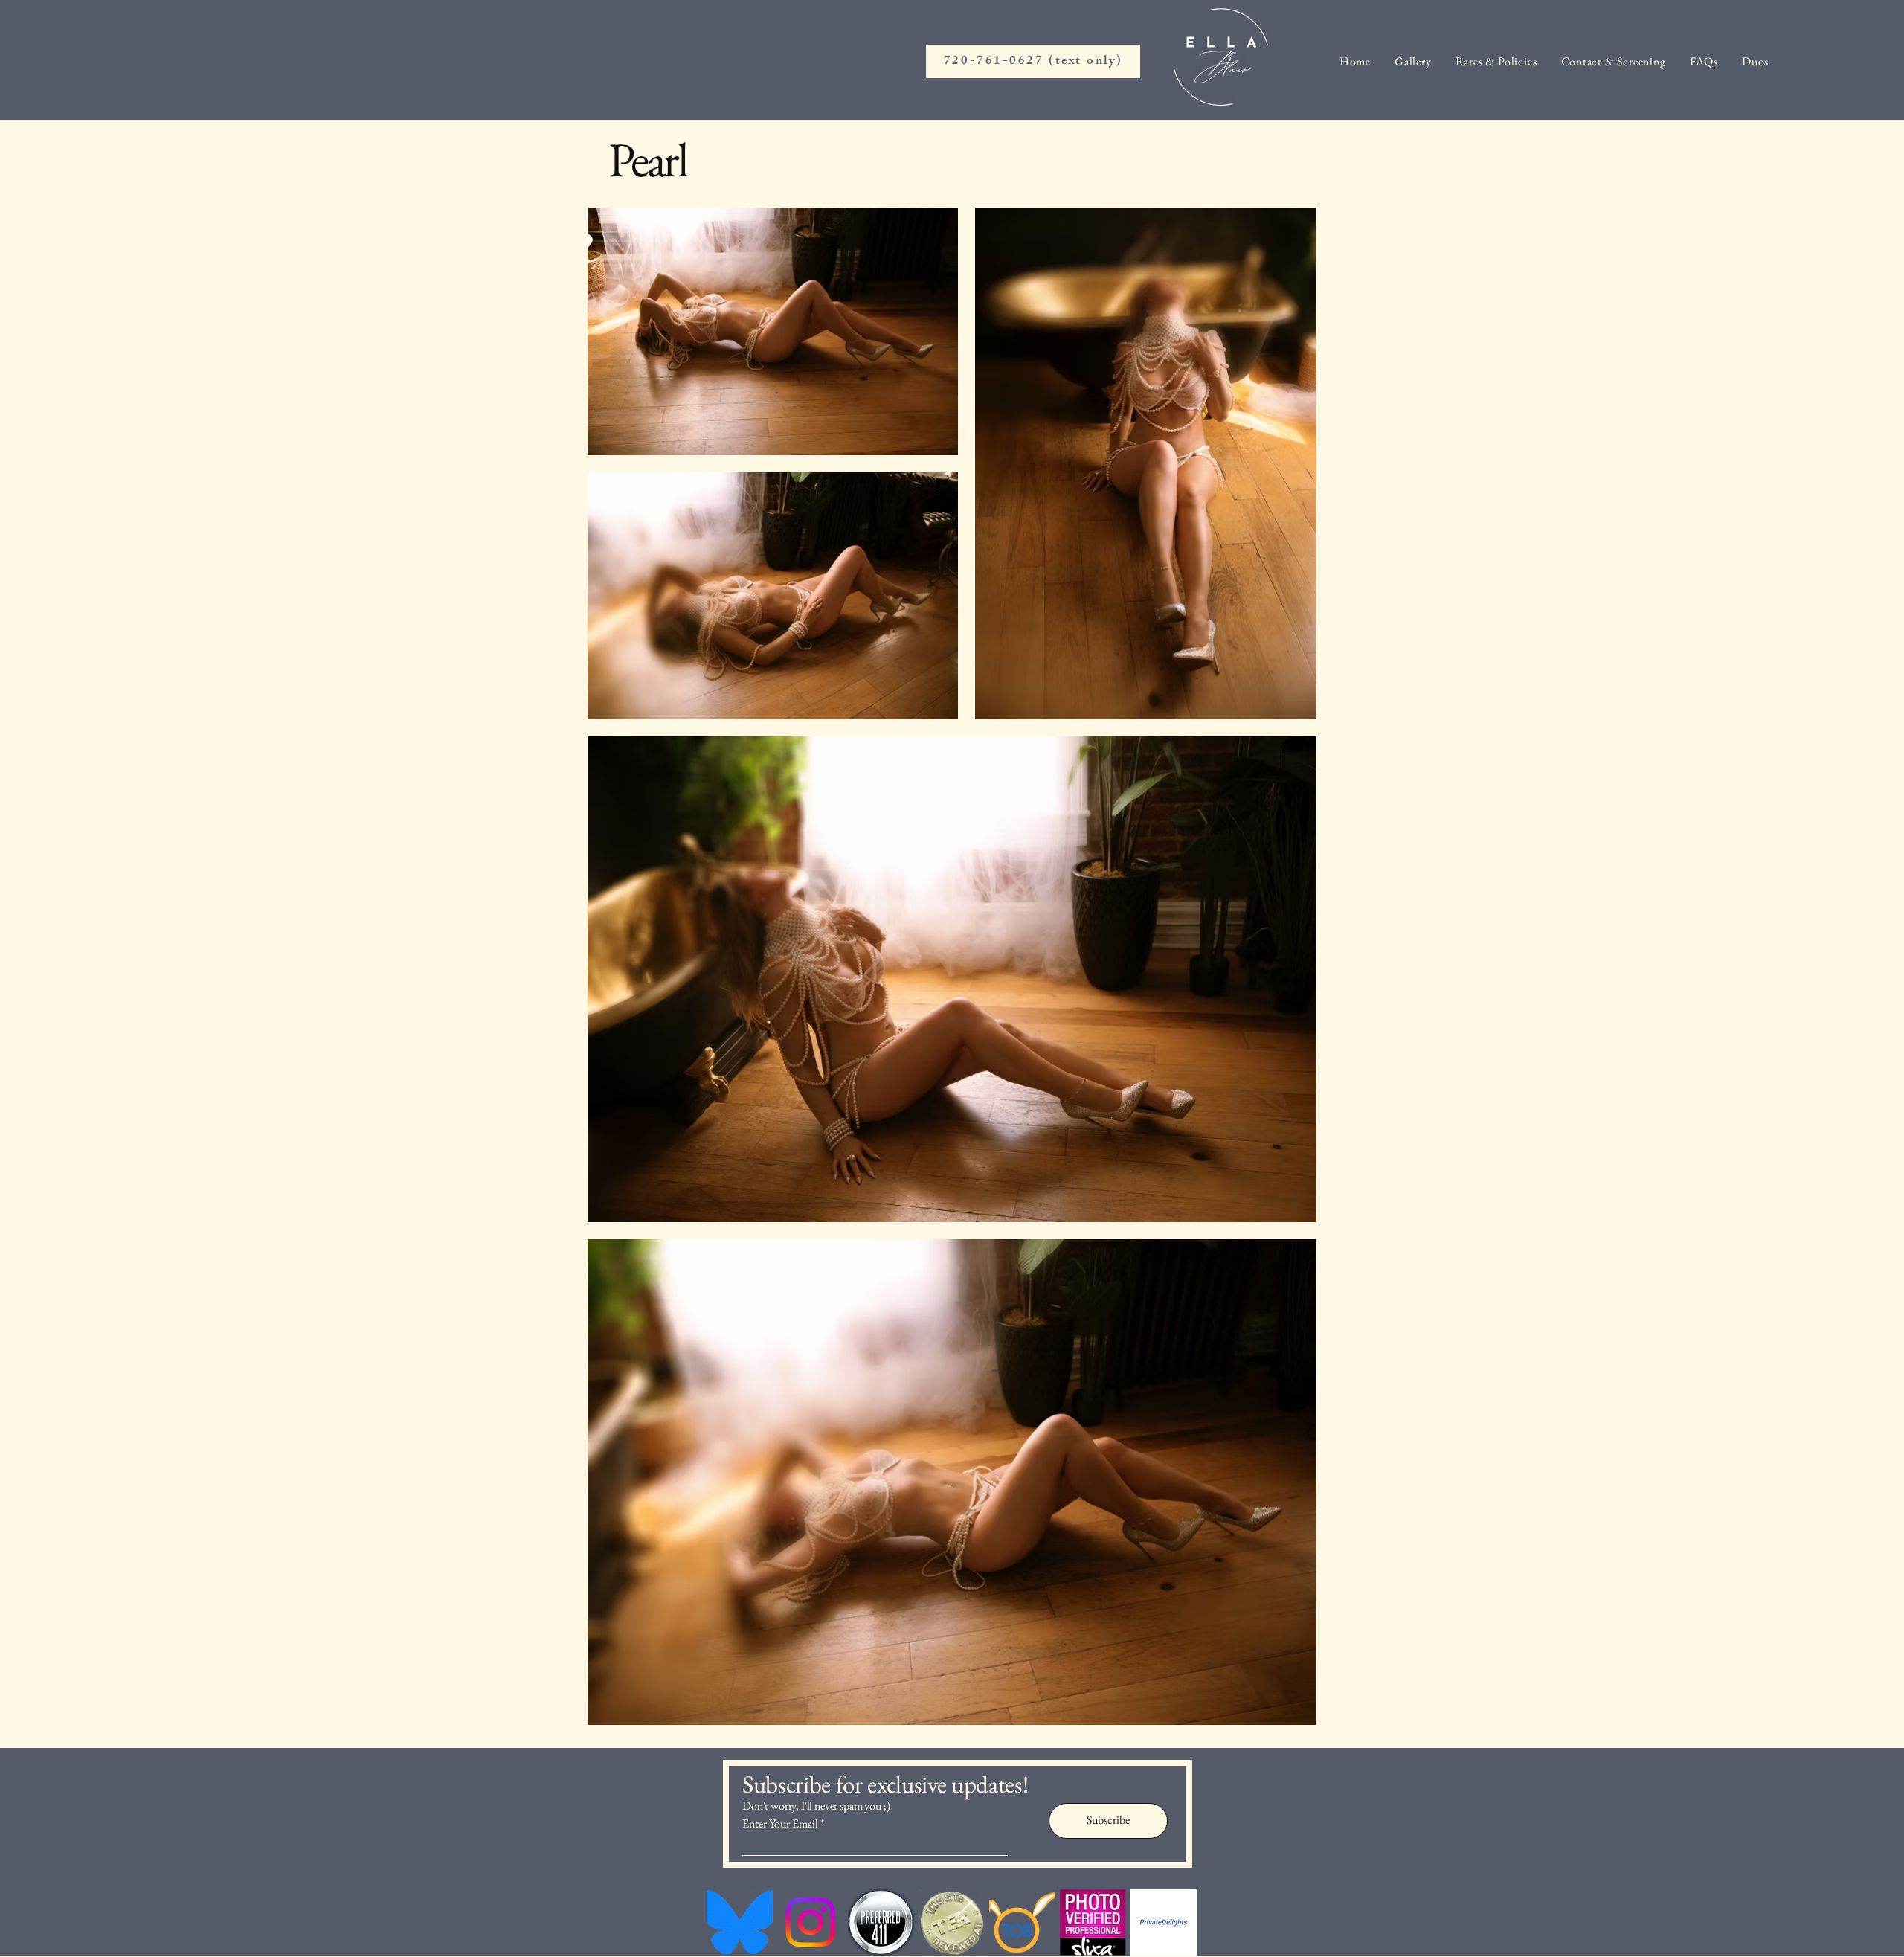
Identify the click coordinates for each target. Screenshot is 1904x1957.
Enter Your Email (780, 1824)
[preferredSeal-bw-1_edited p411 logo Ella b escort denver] (881, 1922)
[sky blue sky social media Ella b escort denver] (740, 1922)
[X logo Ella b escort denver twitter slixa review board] (1093, 1922)
